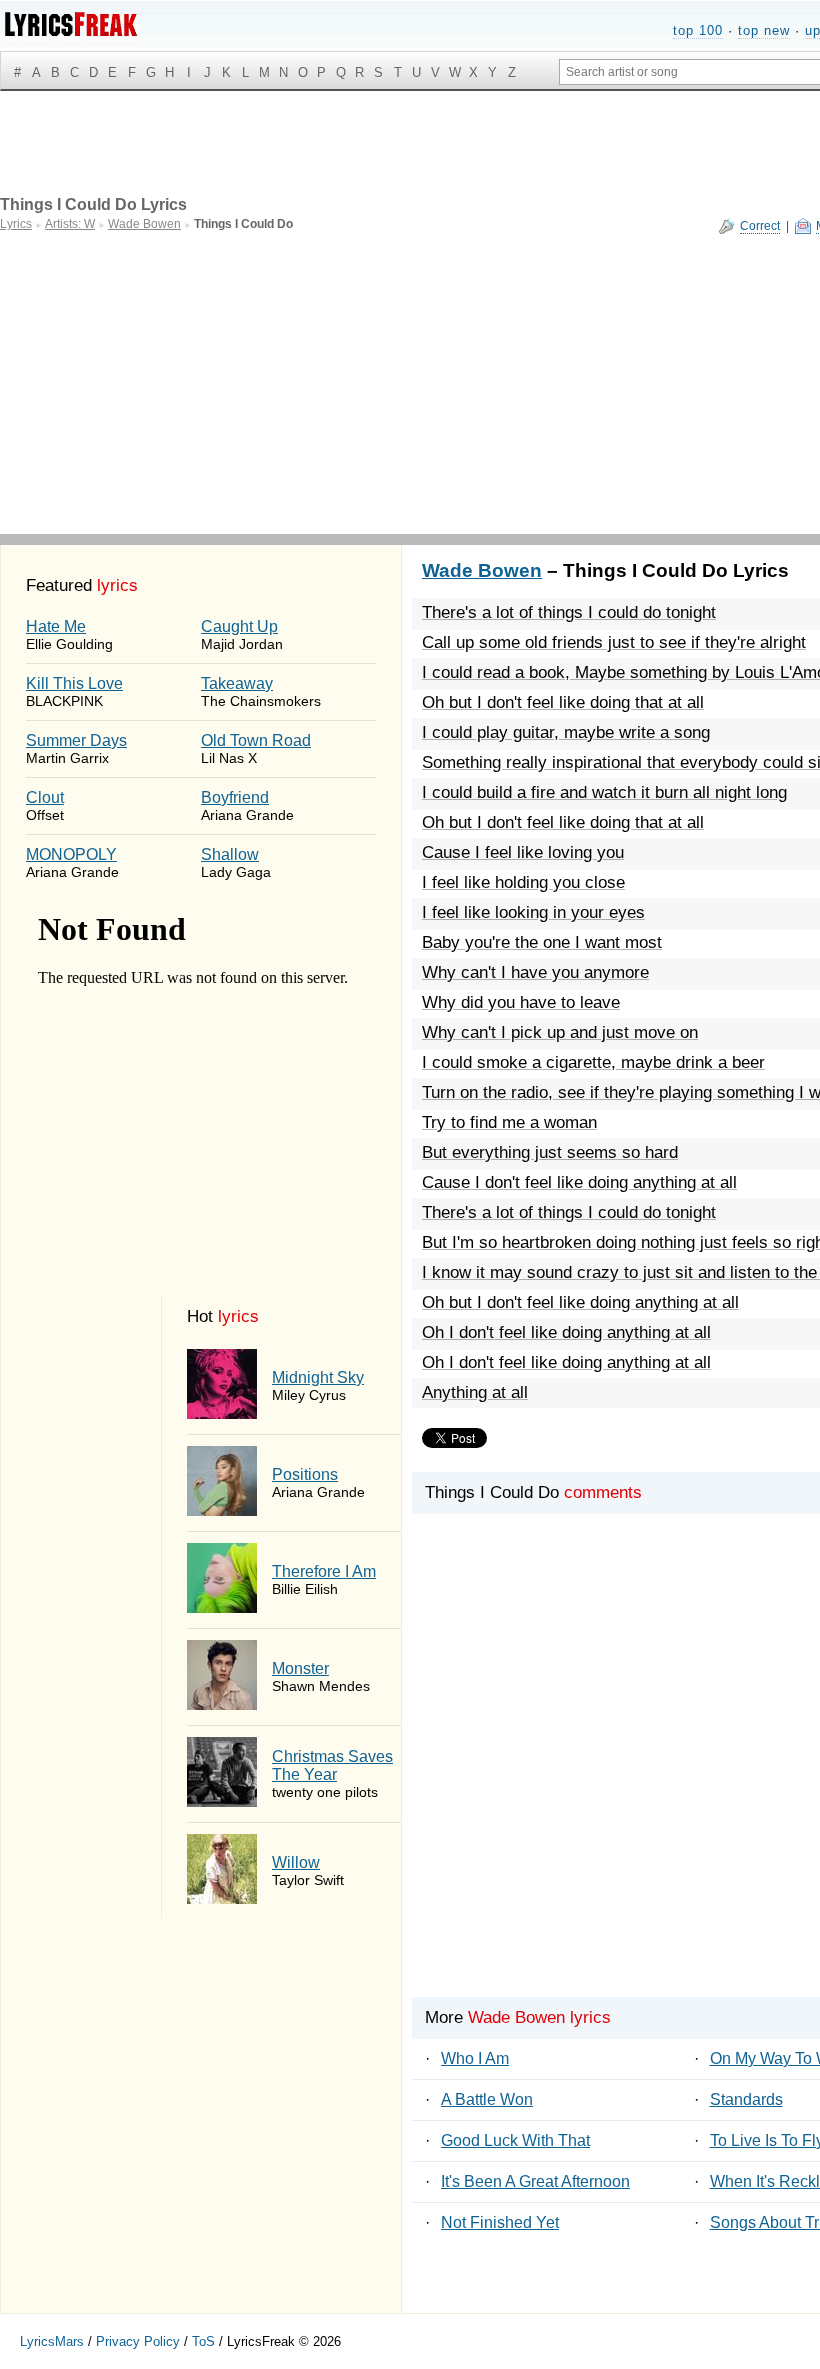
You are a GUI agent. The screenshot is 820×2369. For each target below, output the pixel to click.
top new (764, 30)
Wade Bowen (482, 570)
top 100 (698, 30)
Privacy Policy (138, 2341)
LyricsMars (52, 2341)
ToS (203, 2341)
